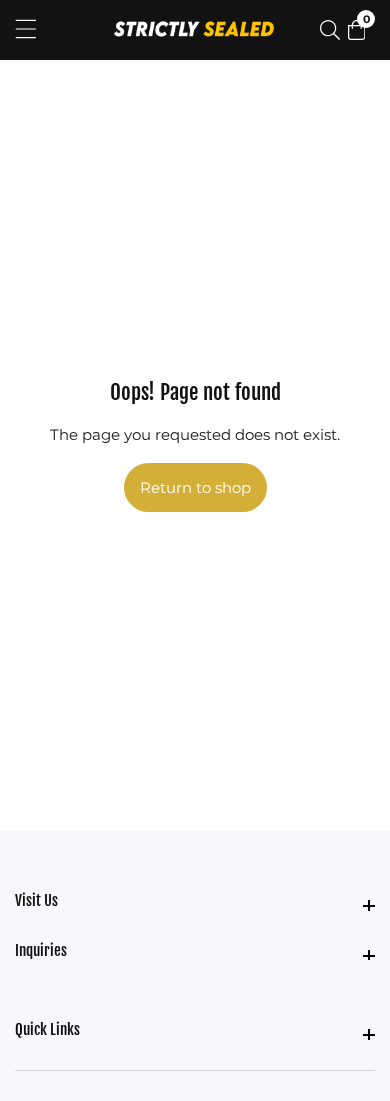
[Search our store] (334, 30)
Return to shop (195, 487)
